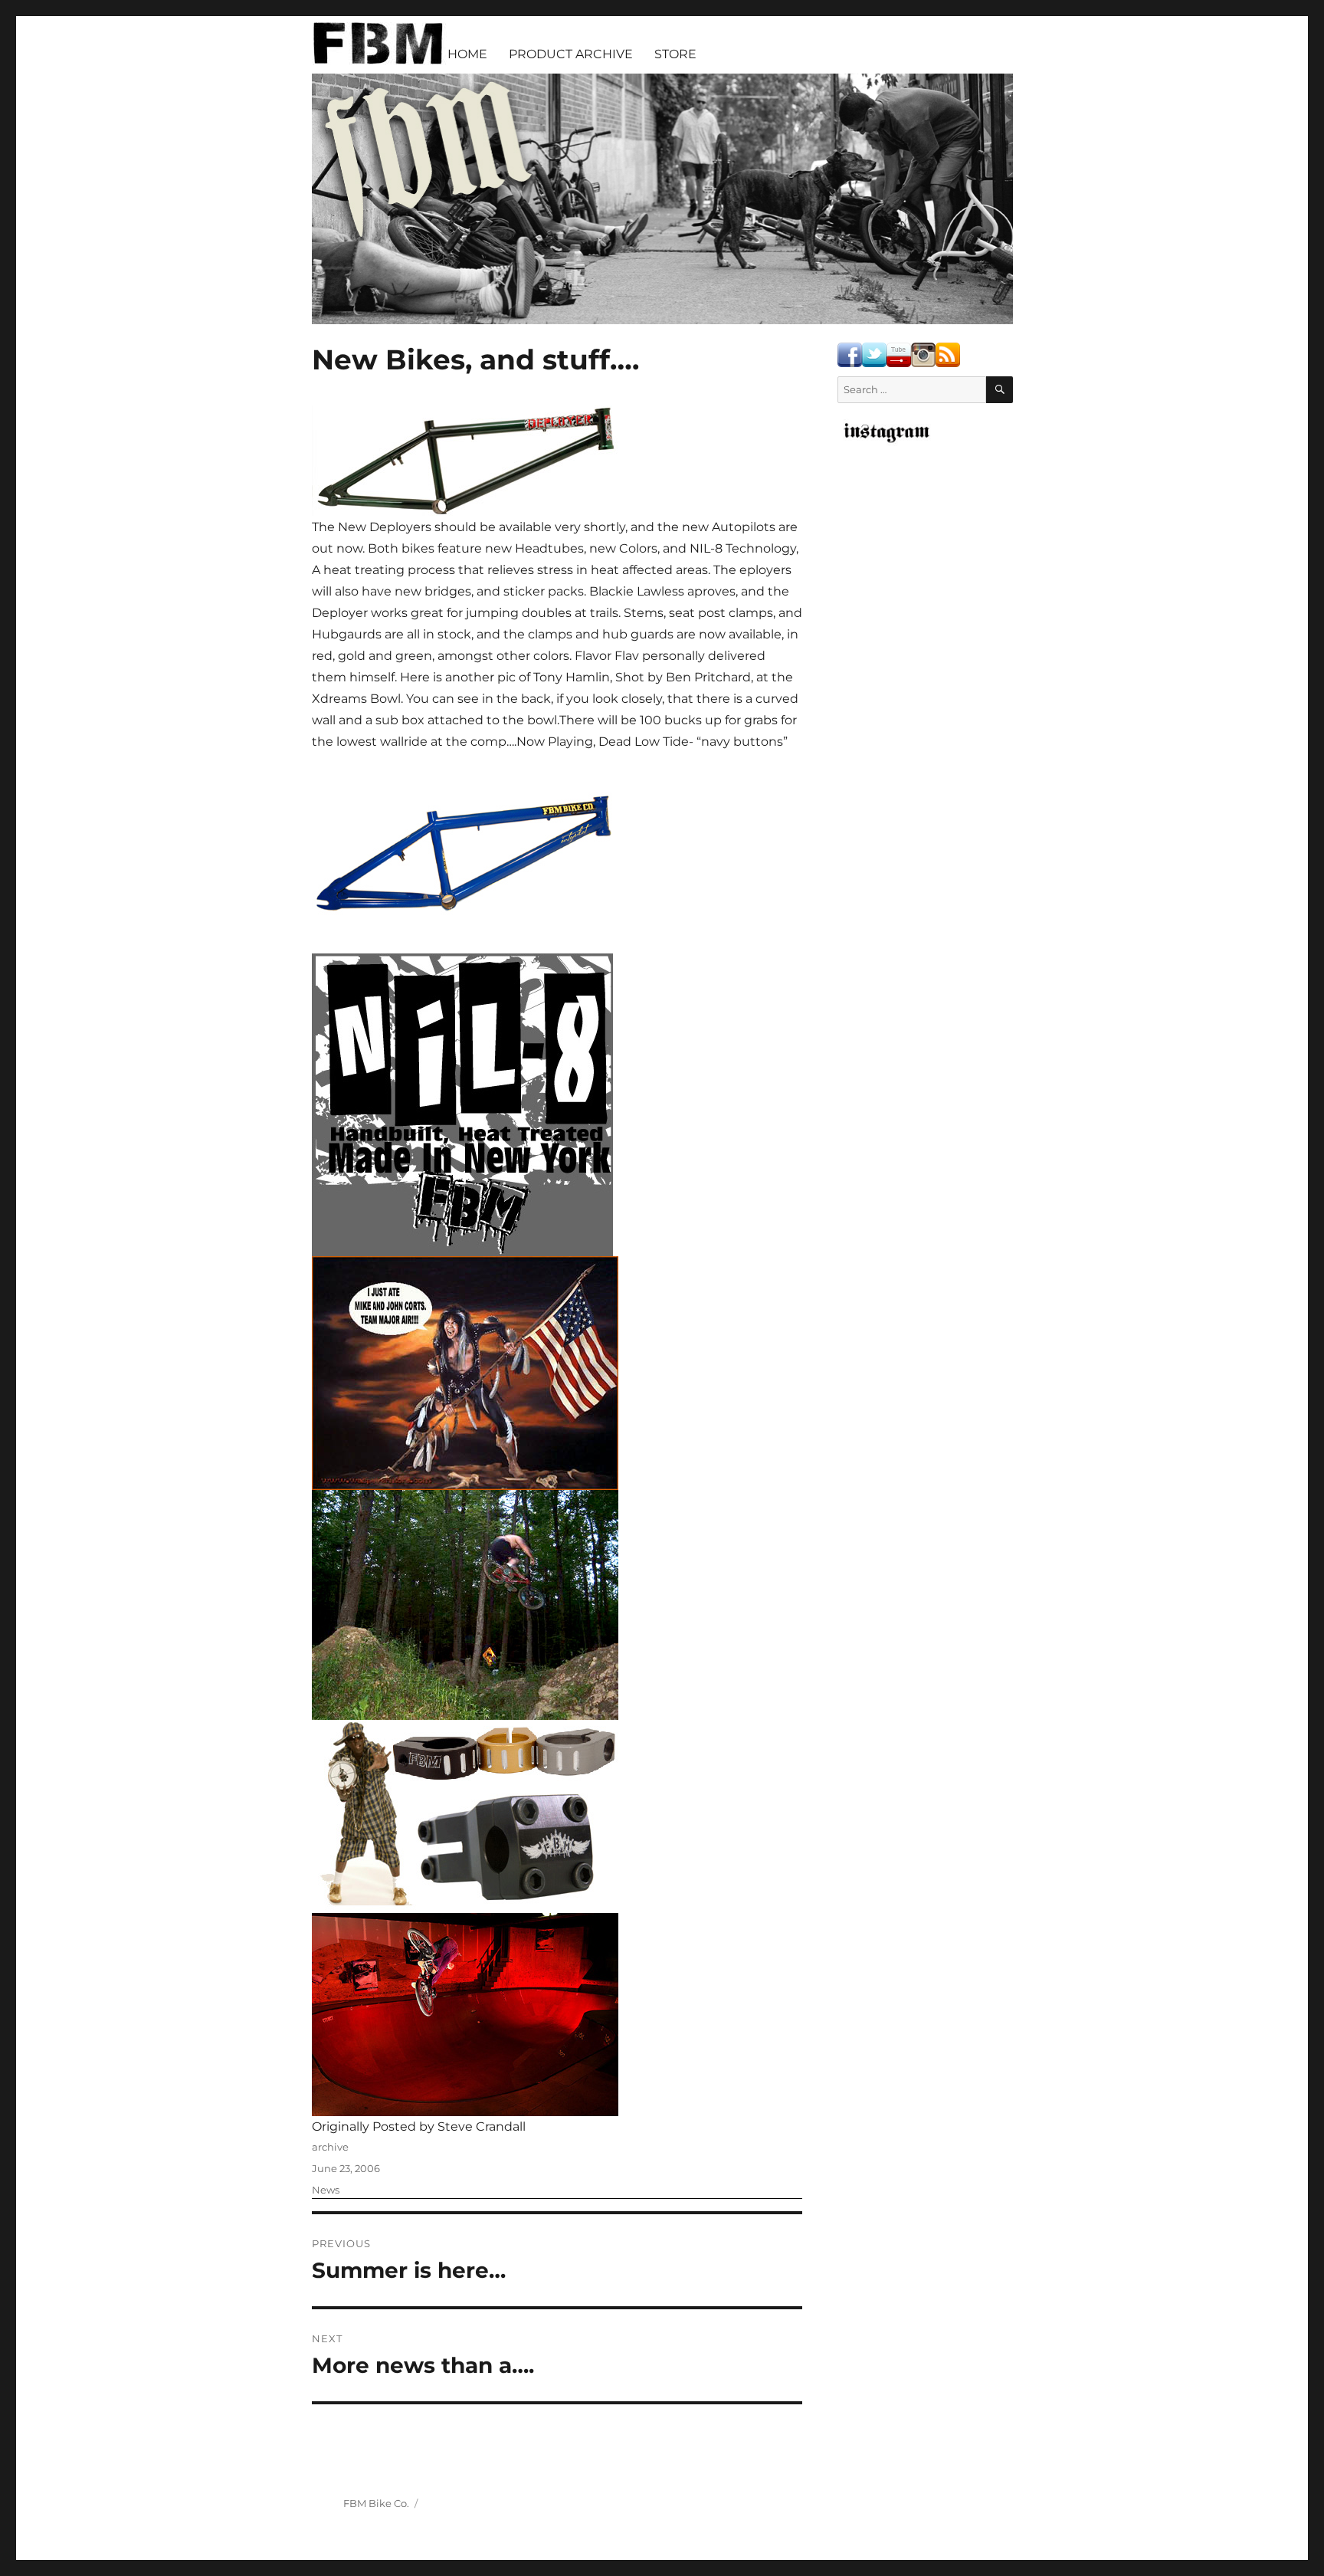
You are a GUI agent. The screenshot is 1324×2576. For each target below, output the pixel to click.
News (326, 2190)
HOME (467, 54)
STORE (675, 54)
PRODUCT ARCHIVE (571, 54)
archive (330, 2147)
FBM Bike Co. (376, 2503)
